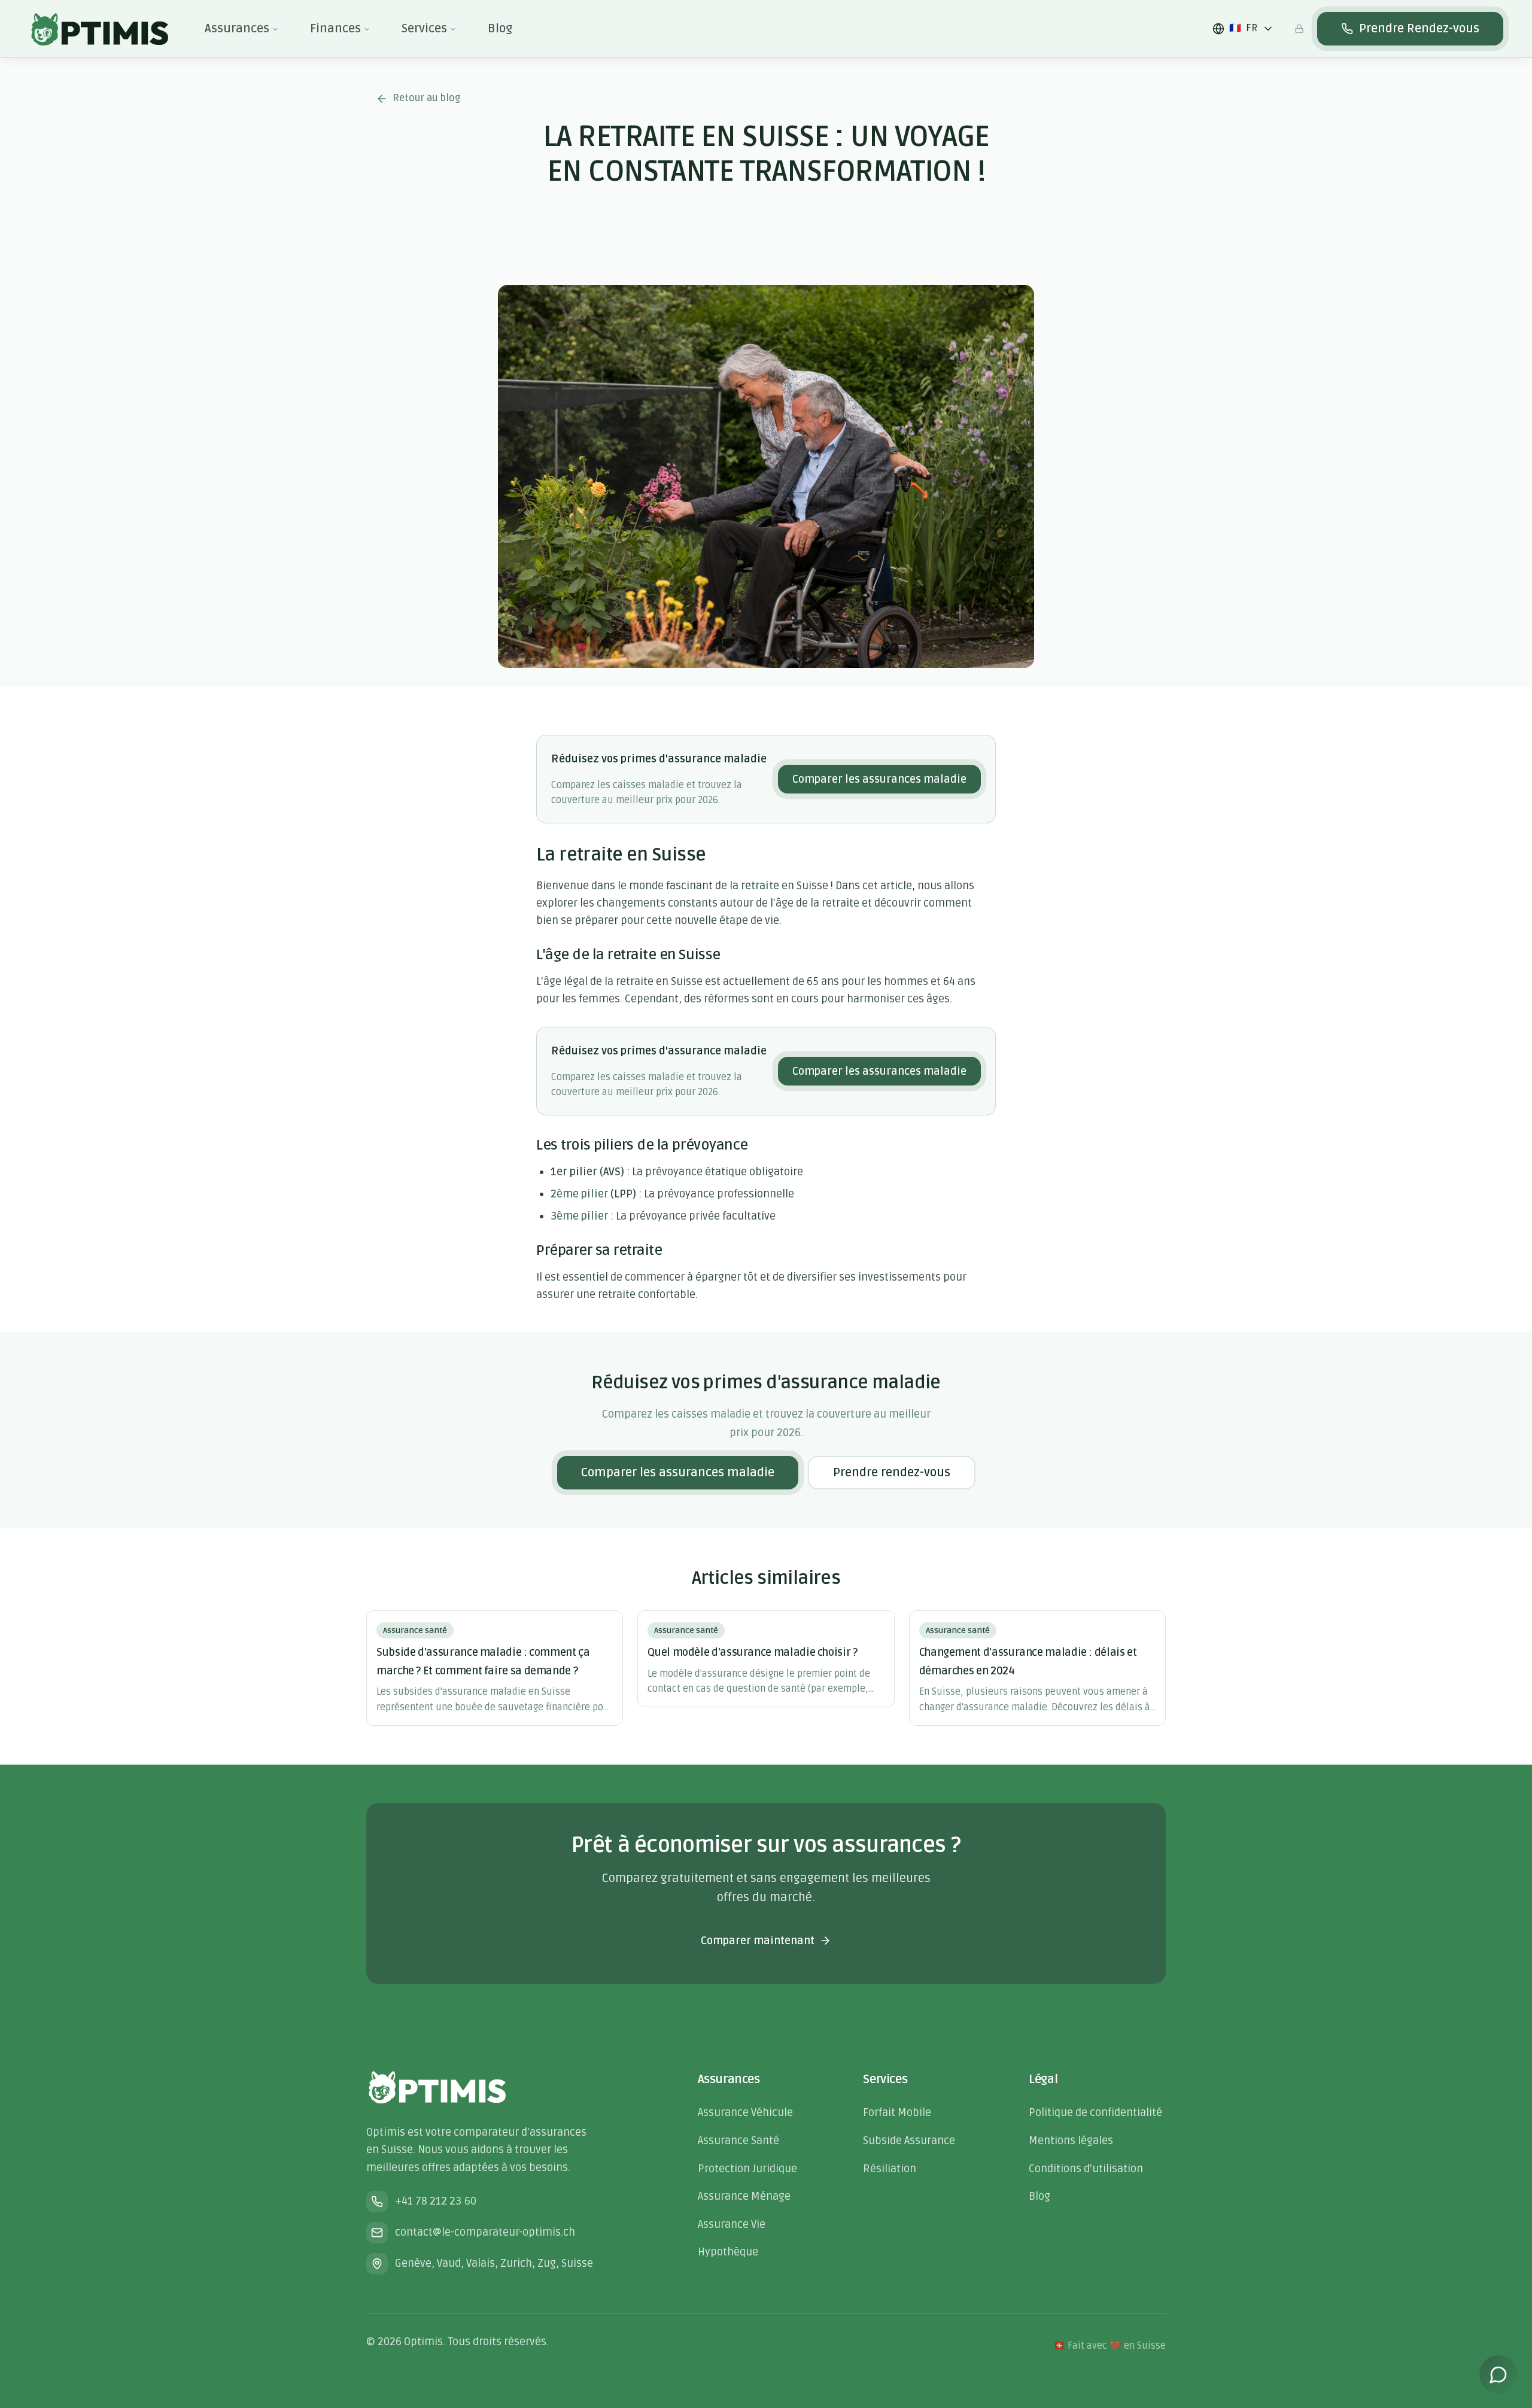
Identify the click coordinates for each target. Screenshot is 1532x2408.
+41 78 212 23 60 (436, 2201)
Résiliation (890, 2169)
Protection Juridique (747, 2169)
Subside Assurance (909, 2141)
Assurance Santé (738, 2141)
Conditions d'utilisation (1086, 2169)
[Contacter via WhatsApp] (1498, 2374)
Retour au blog (426, 98)
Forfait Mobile (897, 2112)
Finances (335, 29)
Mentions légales (1071, 2141)
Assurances (237, 29)
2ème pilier (579, 1194)
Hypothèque (728, 2252)
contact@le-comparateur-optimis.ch (485, 2232)
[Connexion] (1299, 29)
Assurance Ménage (744, 2196)
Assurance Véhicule (745, 2112)
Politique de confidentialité (1095, 2112)
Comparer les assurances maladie (879, 779)
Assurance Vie (732, 2224)
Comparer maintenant (758, 1941)
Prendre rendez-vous (892, 1473)
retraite (760, 886)
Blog (500, 29)
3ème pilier (579, 1216)
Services (424, 29)
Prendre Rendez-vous (1419, 29)
